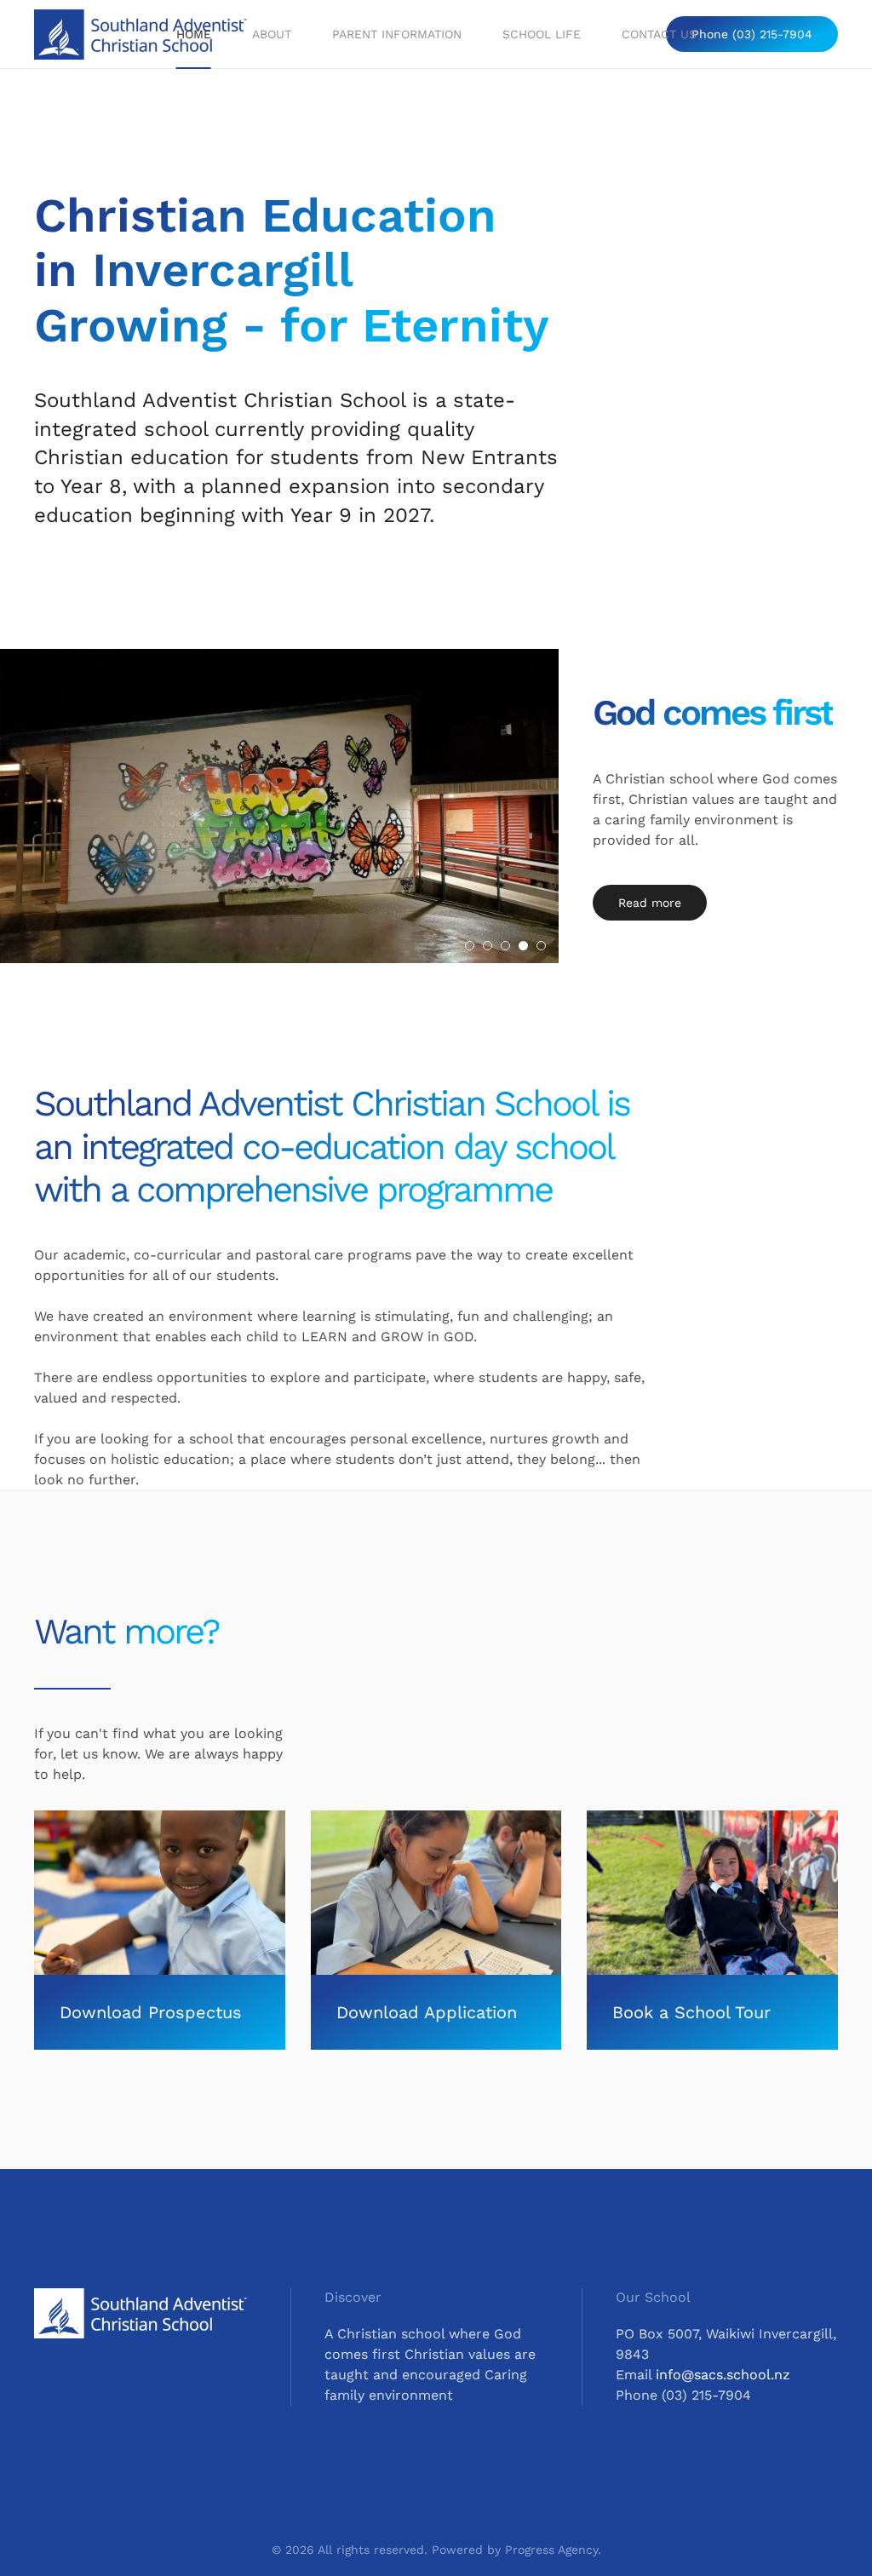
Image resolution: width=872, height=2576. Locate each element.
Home (194, 34)
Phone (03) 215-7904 (752, 34)
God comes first (713, 712)
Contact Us (659, 34)
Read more (650, 903)
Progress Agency (551, 2550)
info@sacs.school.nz (723, 2375)
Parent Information (397, 34)
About (272, 34)
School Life (542, 34)
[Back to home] (143, 34)
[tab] (470, 946)
